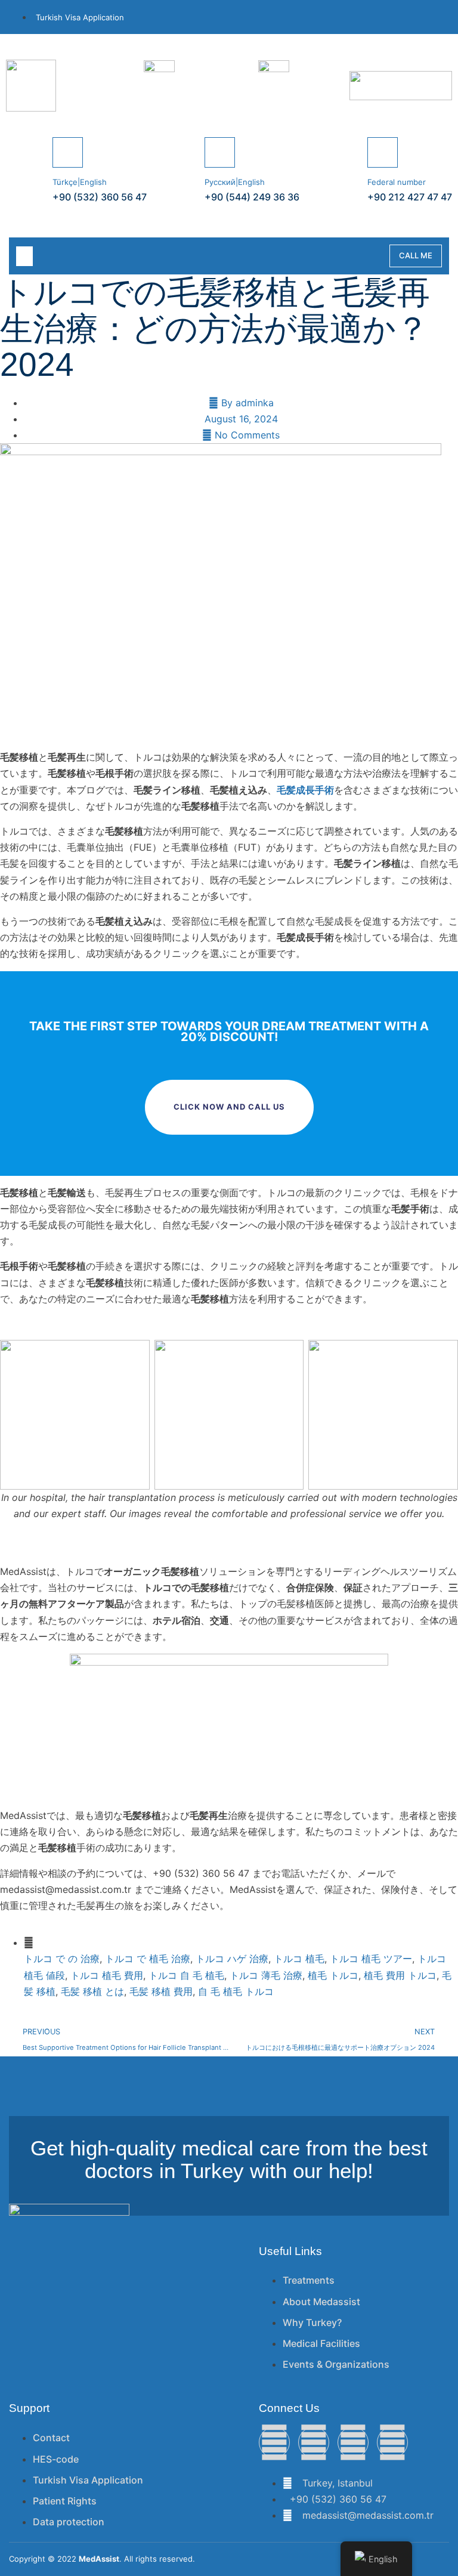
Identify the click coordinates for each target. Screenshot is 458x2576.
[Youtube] (392, 2442)
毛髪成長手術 (305, 790)
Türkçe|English (80, 182)
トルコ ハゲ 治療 (232, 1959)
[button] (24, 256)
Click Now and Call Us (229, 1107)
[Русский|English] (220, 152)
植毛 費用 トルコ (400, 1975)
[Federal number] (383, 152)
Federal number (397, 182)
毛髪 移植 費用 (161, 1991)
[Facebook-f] (274, 2442)
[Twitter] (314, 2442)
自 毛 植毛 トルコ (236, 1991)
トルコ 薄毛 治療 (266, 1975)
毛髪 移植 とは (92, 1991)
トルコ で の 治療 (62, 1959)
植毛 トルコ (333, 1975)
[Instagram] (353, 2442)
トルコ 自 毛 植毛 (186, 1975)
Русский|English (235, 182)
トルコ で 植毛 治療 (148, 1959)
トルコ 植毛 (299, 1959)
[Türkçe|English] (68, 152)
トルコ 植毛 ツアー (371, 1959)
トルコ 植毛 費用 (107, 1975)
